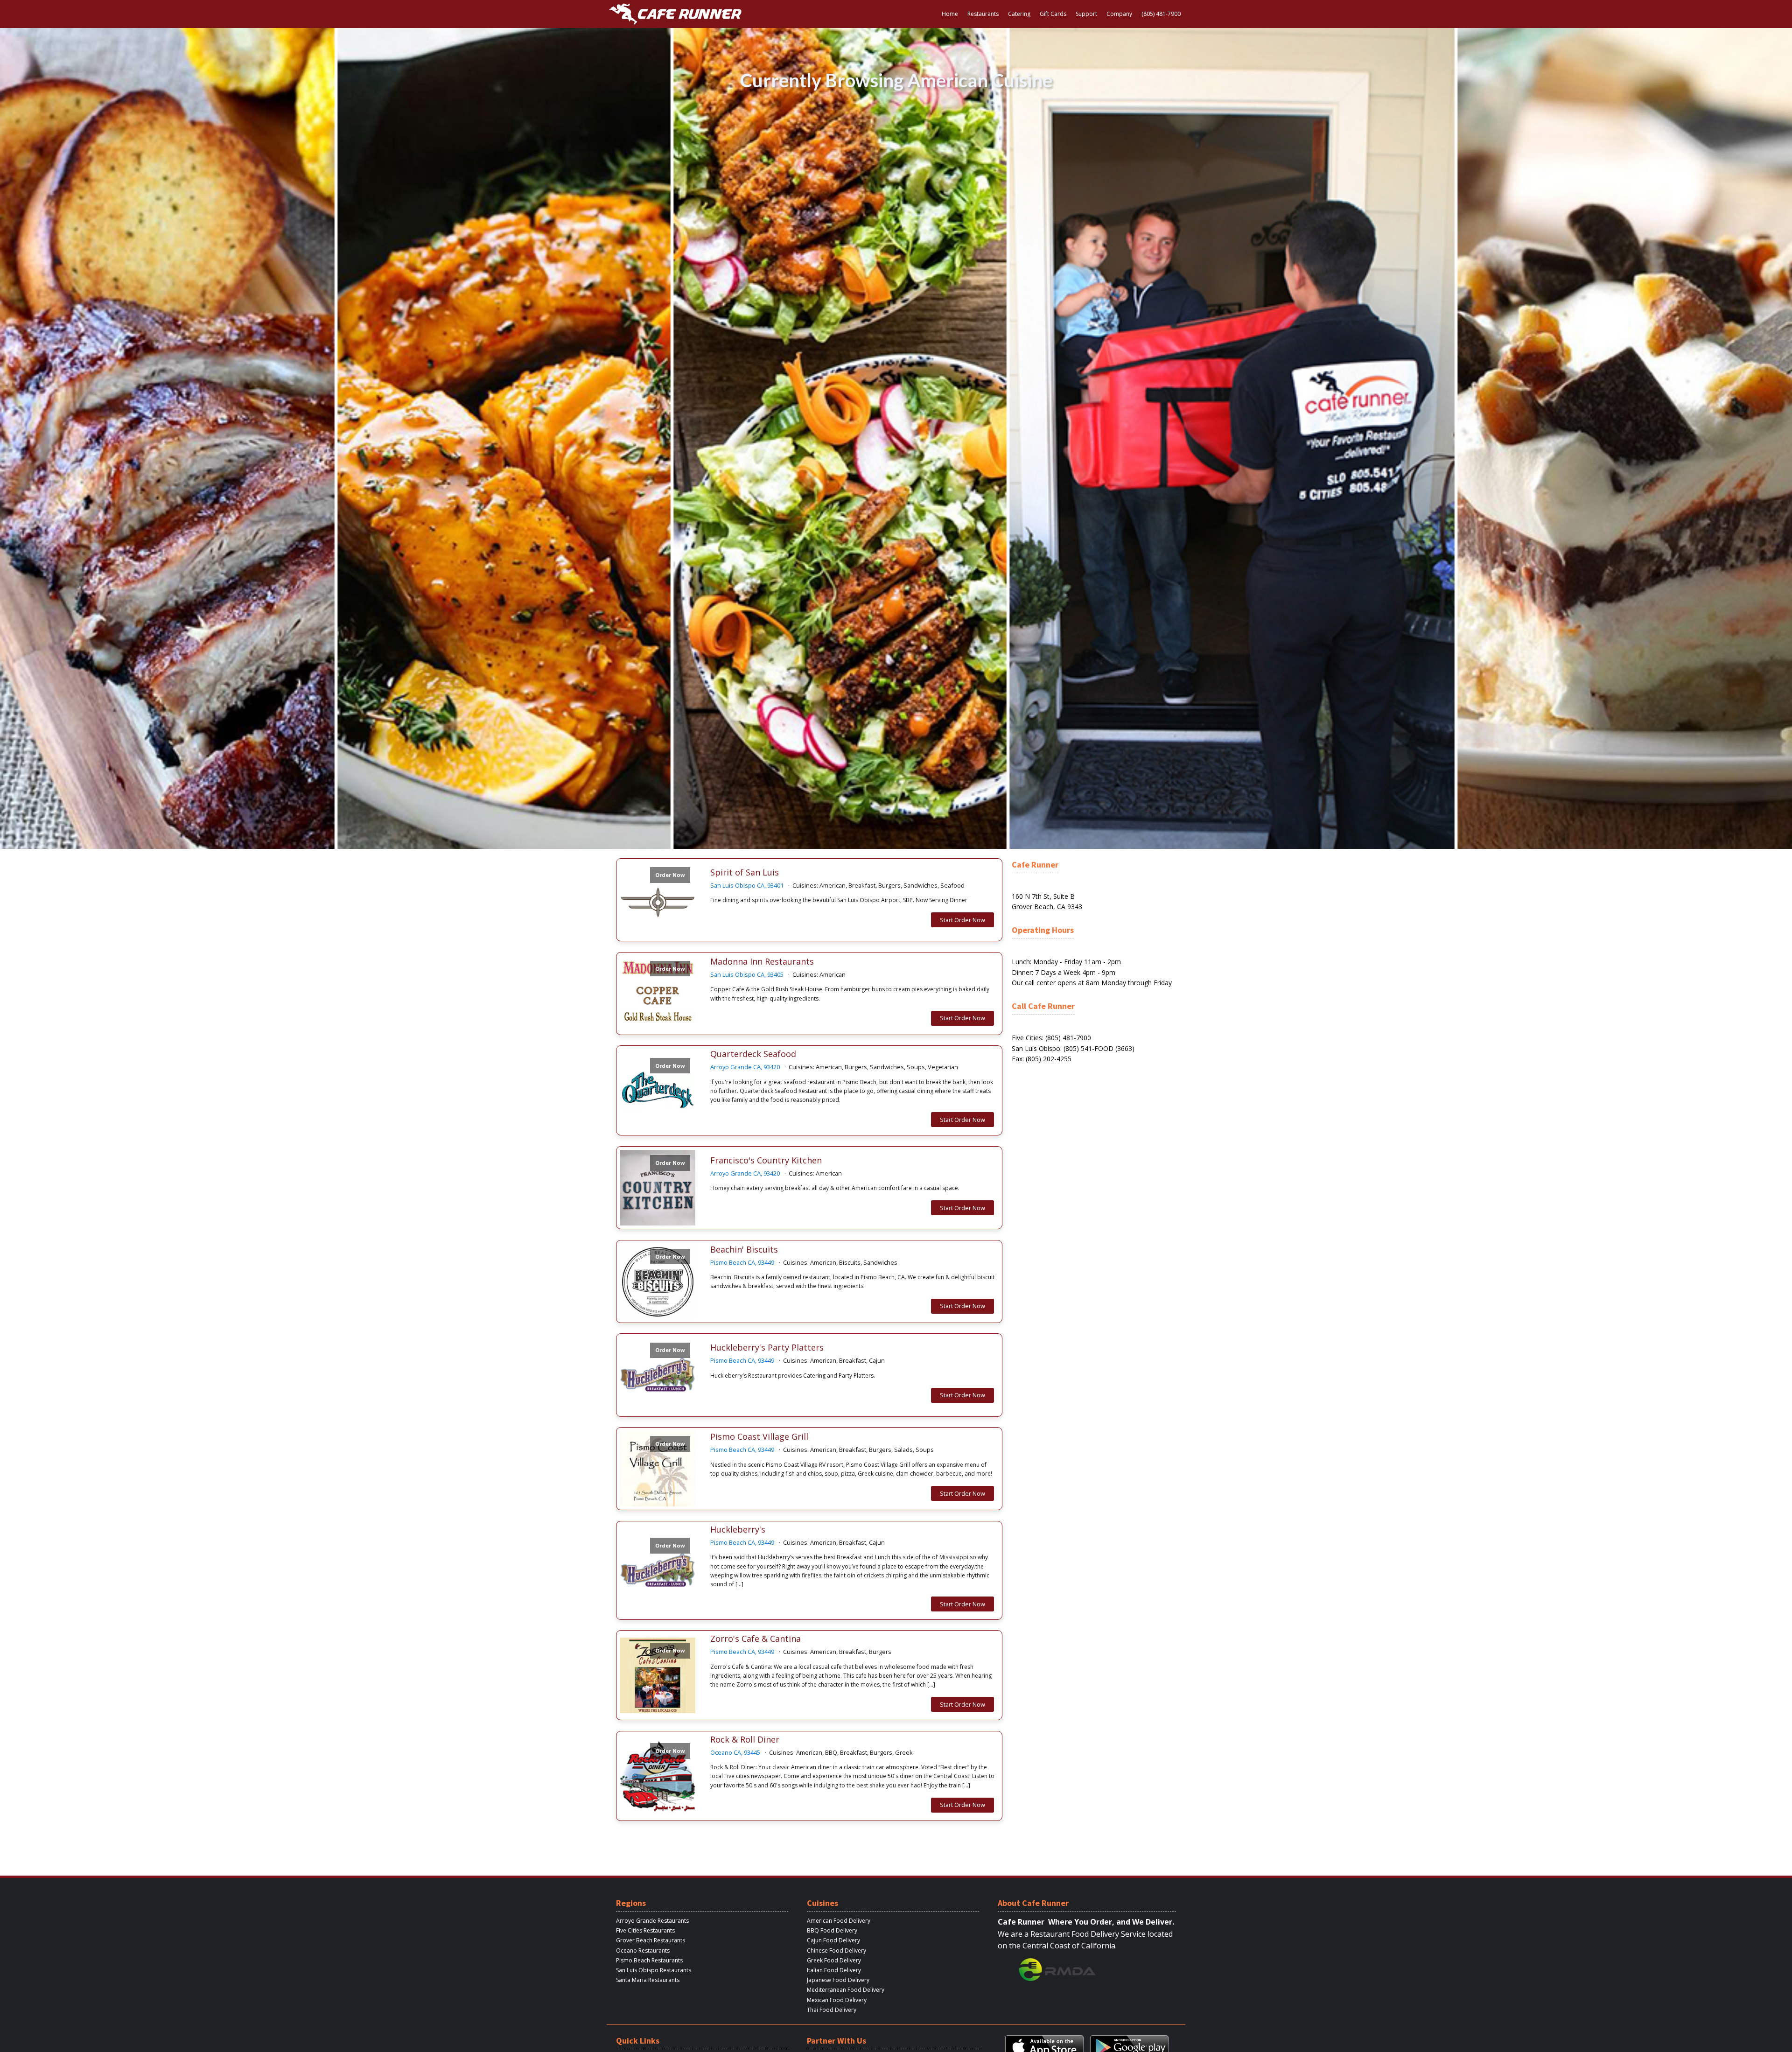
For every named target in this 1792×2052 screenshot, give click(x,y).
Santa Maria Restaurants (648, 1980)
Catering (1019, 14)
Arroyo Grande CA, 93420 (745, 1067)
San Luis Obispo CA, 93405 (747, 974)
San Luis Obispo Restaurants (654, 1970)
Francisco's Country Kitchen (766, 1161)
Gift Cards (1053, 14)
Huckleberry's (738, 1530)
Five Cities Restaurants (645, 1930)
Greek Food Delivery (834, 1960)
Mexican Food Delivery (837, 2000)
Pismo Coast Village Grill (759, 1437)
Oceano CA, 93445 (735, 1752)
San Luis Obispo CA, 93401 (747, 885)
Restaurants (983, 14)
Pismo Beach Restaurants (649, 1960)
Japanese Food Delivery (838, 1980)
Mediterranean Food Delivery (846, 1990)
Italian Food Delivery (834, 1970)
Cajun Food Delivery (833, 1940)
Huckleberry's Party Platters (767, 1348)
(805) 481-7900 (1161, 14)
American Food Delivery (839, 1921)
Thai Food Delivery (832, 2010)
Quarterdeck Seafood (753, 1054)
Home (950, 14)
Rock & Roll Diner (745, 1740)
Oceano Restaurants (643, 1950)
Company (1119, 14)
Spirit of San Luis (745, 873)
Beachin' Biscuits (744, 1250)
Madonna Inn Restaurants (762, 962)
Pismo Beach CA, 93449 (742, 1262)
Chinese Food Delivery (836, 1950)
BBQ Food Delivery (832, 1930)
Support (1086, 14)
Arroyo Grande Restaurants (652, 1921)
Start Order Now (962, 920)
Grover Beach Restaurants (651, 1940)
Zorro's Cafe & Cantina (756, 1639)
